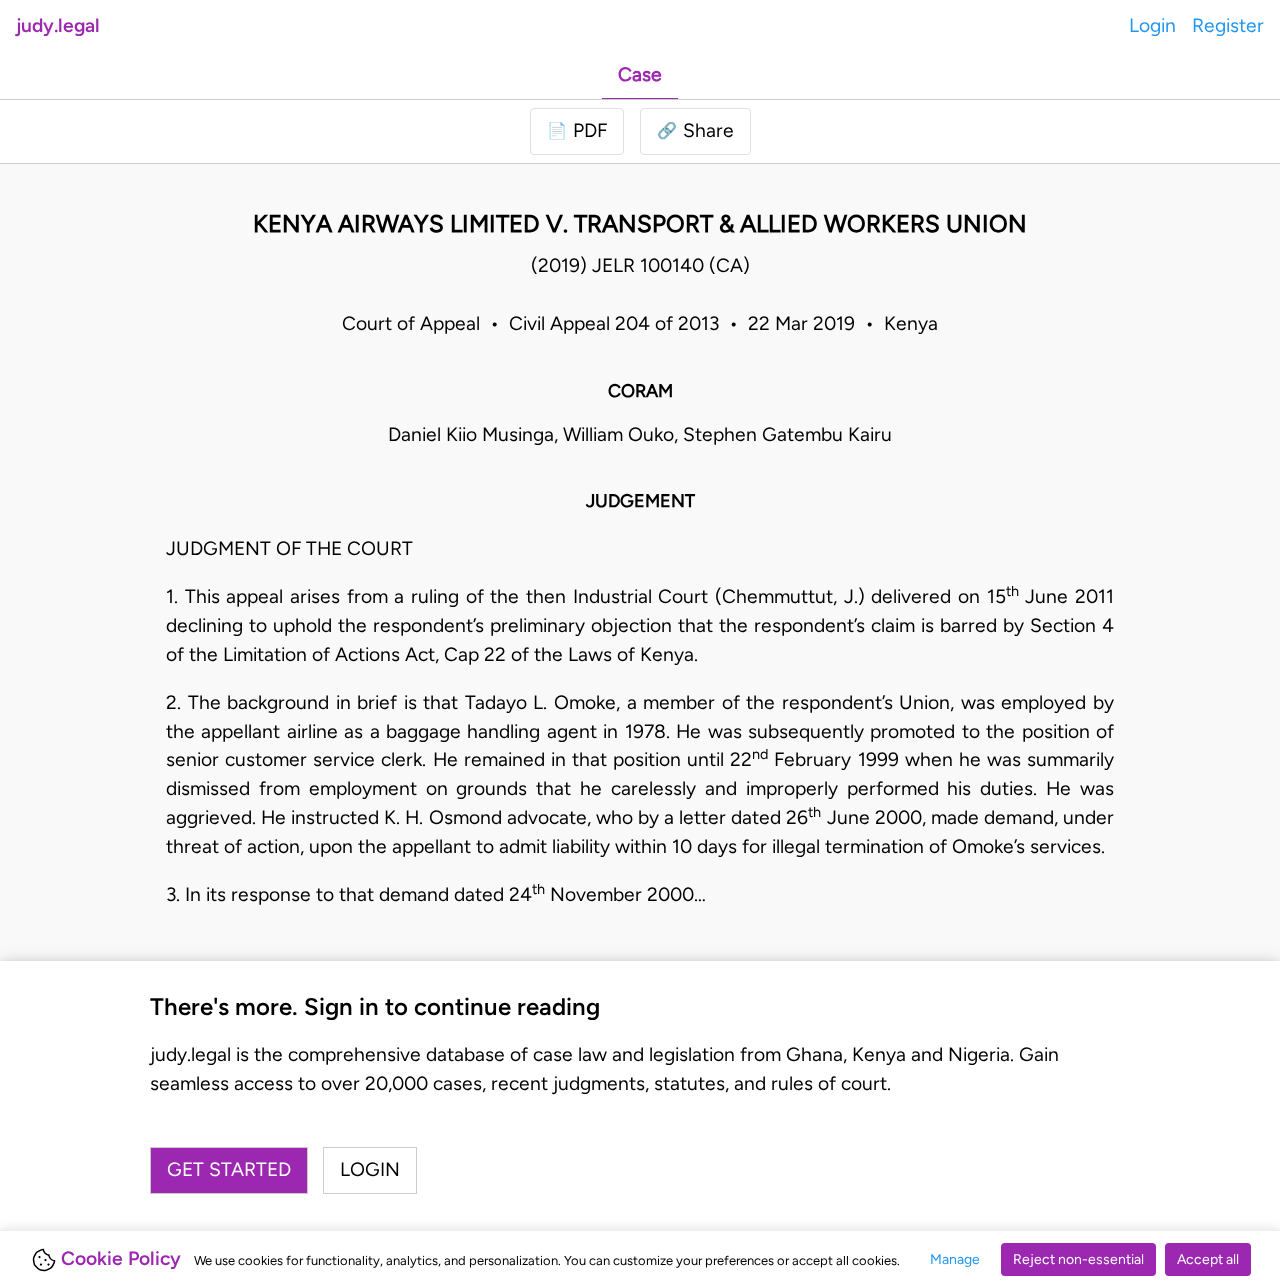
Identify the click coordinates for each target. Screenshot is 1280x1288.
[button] (695, 131)
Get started (229, 1169)
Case (640, 74)
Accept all (1208, 1259)
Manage (955, 1259)
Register (1228, 25)
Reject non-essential (1078, 1259)
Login (1152, 25)
